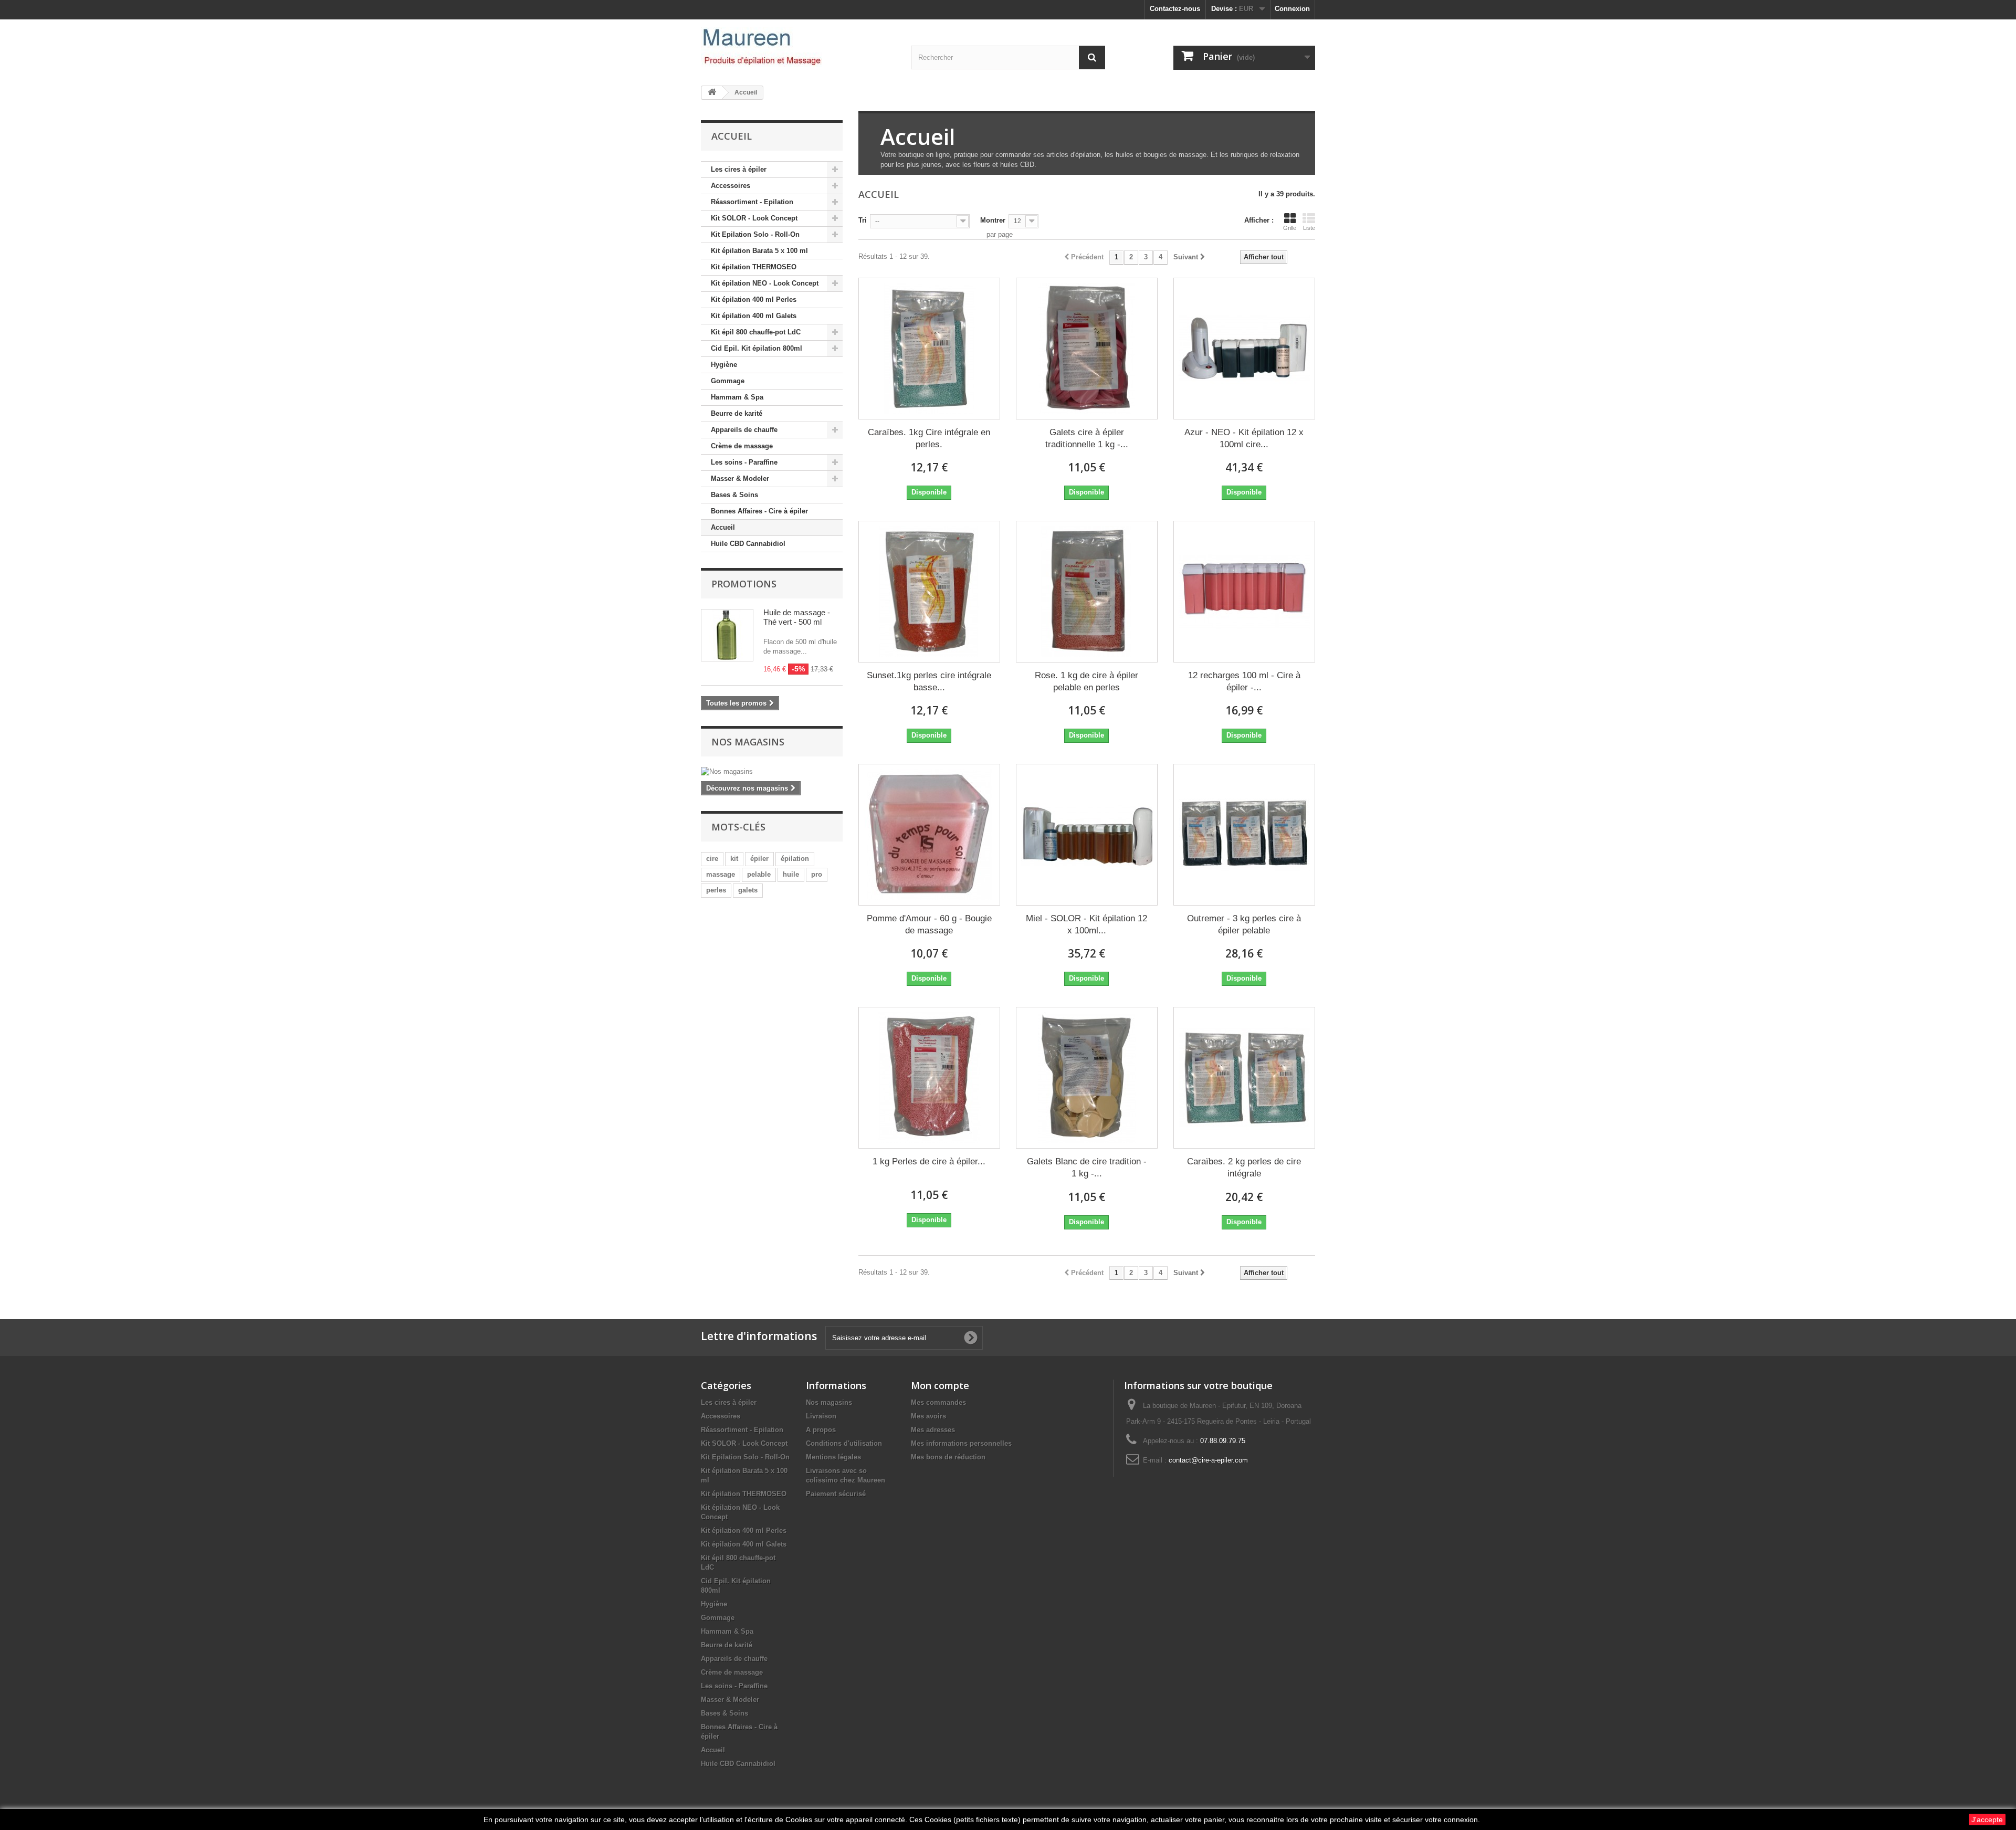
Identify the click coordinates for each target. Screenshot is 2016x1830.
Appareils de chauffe (744, 430)
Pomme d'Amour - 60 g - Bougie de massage (929, 924)
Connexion (1292, 9)
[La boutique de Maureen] (798, 47)
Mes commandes (938, 1402)
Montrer (993, 220)
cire (712, 859)
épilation (795, 859)
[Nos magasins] (772, 772)
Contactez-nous (1175, 9)
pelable (759, 874)
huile (791, 874)
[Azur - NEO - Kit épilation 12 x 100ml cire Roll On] (1244, 349)
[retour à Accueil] (712, 93)
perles (716, 890)
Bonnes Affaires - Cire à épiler (759, 511)
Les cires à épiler (739, 169)
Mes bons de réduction (948, 1457)
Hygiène (724, 365)
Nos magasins (748, 742)
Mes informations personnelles (961, 1443)
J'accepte (1987, 1820)
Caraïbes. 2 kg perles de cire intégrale (1244, 1168)
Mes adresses (933, 1430)
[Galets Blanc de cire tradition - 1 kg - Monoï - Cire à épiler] (1087, 1078)
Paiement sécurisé (836, 1494)
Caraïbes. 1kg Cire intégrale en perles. (929, 438)
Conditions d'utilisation (844, 1443)
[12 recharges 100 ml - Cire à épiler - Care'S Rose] (1244, 592)
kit (734, 859)
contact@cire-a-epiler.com (1208, 1460)
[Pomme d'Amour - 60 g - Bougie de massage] (929, 835)
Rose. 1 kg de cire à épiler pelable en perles (1086, 681)
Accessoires (731, 186)
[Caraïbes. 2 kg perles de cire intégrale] (1244, 1078)
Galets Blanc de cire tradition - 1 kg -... (1087, 1168)
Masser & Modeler (740, 478)
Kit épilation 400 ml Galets (754, 316)
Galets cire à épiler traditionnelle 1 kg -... (1087, 438)
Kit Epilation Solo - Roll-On (755, 234)
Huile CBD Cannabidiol (748, 544)
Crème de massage (742, 446)
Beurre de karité (737, 413)
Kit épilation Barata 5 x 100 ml (759, 251)
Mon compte (940, 1385)
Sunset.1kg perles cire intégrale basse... (929, 681)
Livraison (821, 1416)
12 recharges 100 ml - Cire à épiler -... (1244, 681)
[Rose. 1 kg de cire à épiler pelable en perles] (1087, 592)
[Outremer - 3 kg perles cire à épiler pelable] (1244, 835)
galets (748, 890)
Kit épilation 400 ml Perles (754, 299)
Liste (1309, 228)
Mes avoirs (928, 1416)
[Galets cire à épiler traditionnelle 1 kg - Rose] (1087, 349)
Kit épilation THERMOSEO (754, 267)
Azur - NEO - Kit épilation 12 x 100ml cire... (1244, 438)
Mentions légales (833, 1457)
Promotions (744, 584)
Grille (1290, 228)
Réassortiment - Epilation (752, 202)
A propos (821, 1430)
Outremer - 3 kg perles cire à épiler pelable (1244, 924)
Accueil (723, 527)
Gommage (728, 381)
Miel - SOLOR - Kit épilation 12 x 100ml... (1086, 924)
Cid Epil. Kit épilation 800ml (757, 348)
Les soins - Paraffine (744, 462)
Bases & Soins (734, 495)
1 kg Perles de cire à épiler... (929, 1161)
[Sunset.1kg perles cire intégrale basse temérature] (929, 592)
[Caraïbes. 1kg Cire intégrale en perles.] (929, 349)
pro (817, 874)
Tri (863, 220)
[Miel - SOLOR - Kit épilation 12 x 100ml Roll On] (1087, 835)
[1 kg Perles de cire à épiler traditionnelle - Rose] (929, 1078)
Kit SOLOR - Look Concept (754, 218)
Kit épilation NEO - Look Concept (765, 283)
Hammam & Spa (737, 397)
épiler (759, 859)
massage (721, 874)
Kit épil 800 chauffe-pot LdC (756, 332)
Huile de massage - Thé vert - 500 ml (797, 617)
